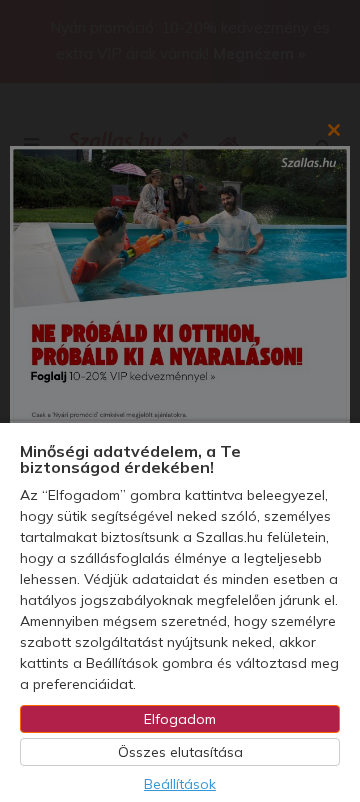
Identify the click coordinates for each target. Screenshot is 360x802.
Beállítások (180, 784)
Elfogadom (180, 719)
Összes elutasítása (180, 752)
